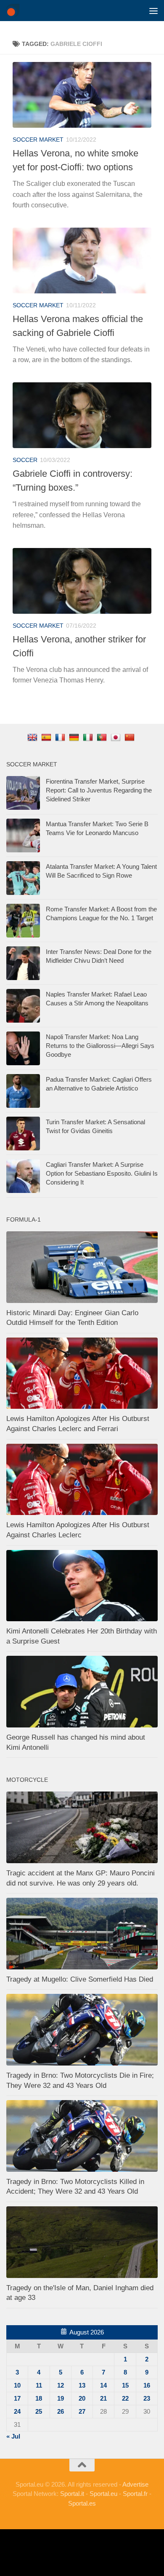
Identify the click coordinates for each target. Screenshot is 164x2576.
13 (82, 2385)
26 (61, 2411)
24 (17, 2411)
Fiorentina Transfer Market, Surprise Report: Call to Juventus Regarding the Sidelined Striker (99, 790)
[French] (61, 737)
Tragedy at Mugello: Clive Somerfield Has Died (80, 1979)
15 (125, 2385)
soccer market (38, 140)
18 (39, 2398)
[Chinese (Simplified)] (131, 737)
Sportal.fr (135, 2494)
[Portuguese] (103, 737)
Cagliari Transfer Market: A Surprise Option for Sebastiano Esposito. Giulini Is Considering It (102, 1173)
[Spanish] (47, 737)
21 (103, 2398)
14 (103, 2385)
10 (17, 2385)
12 (61, 2385)
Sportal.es (82, 2503)
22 (125, 2398)
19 (61, 2398)
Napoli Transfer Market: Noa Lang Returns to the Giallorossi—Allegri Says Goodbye (100, 1046)
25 (39, 2411)
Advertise (135, 2484)
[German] (75, 737)
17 (17, 2398)
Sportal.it (72, 2494)
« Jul (13, 2436)
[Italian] (89, 737)
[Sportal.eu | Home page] (15, 11)
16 (147, 2385)
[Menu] (153, 11)
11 (39, 2385)
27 (82, 2411)
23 (147, 2398)
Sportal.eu (103, 2494)
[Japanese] (117, 737)
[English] (33, 737)
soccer (25, 460)
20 (82, 2398)
